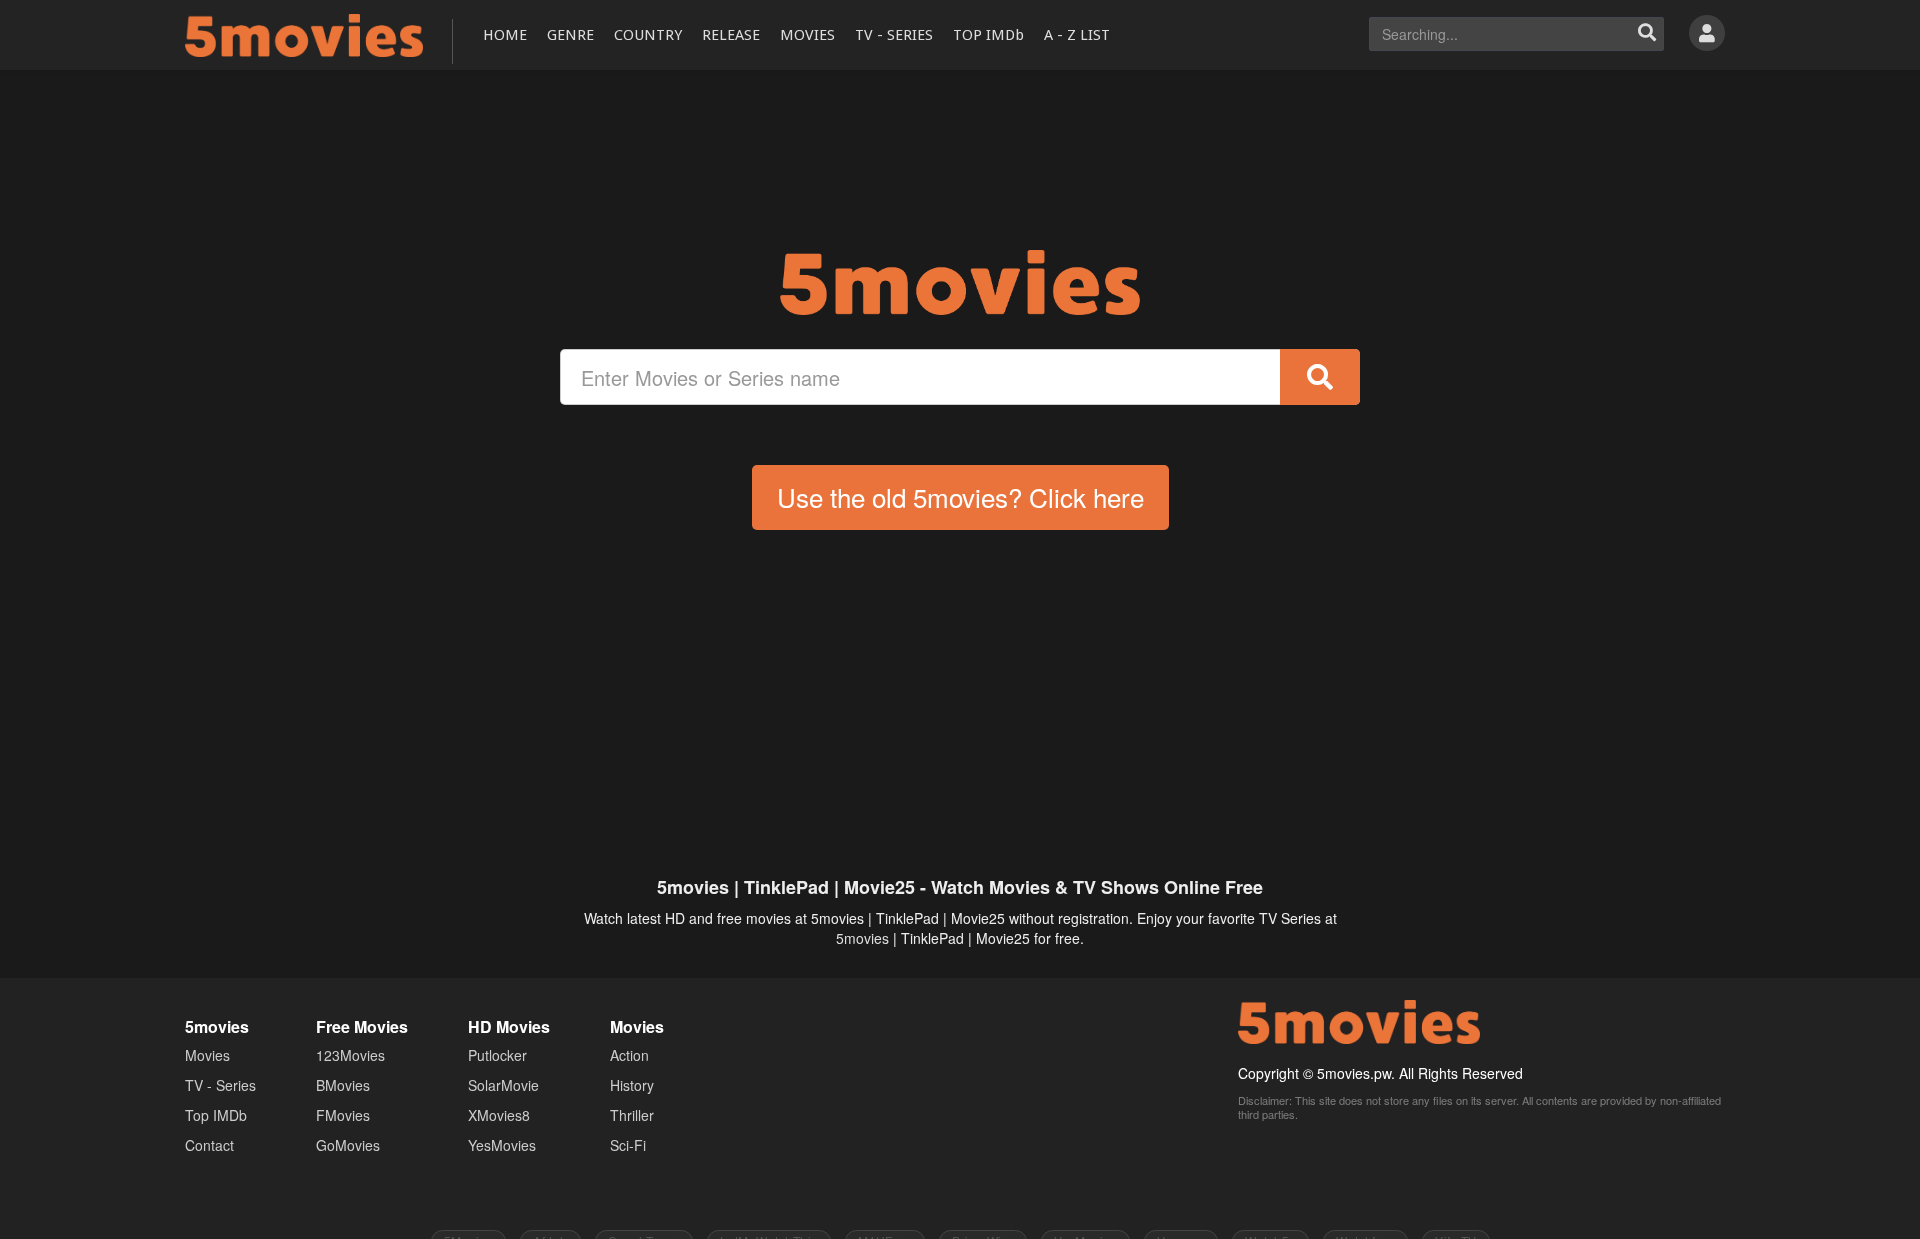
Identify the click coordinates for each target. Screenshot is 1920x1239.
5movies (862, 938)
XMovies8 (499, 1115)
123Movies (350, 1055)
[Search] (1647, 34)
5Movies (304, 35)
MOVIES (807, 35)
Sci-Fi (628, 1145)
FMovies (343, 1115)
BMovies (343, 1085)
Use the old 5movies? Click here (960, 496)
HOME (505, 35)
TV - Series (220, 1085)
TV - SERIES (894, 35)
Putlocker (497, 1055)
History (632, 1085)
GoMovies (348, 1145)
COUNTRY (648, 35)
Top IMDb (216, 1115)
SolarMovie (503, 1085)
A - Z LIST (1077, 35)
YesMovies (502, 1145)
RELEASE (731, 35)
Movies (207, 1055)
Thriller (632, 1115)
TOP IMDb (988, 35)
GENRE (570, 35)
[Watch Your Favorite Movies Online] (960, 282)
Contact (209, 1145)
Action (629, 1055)
